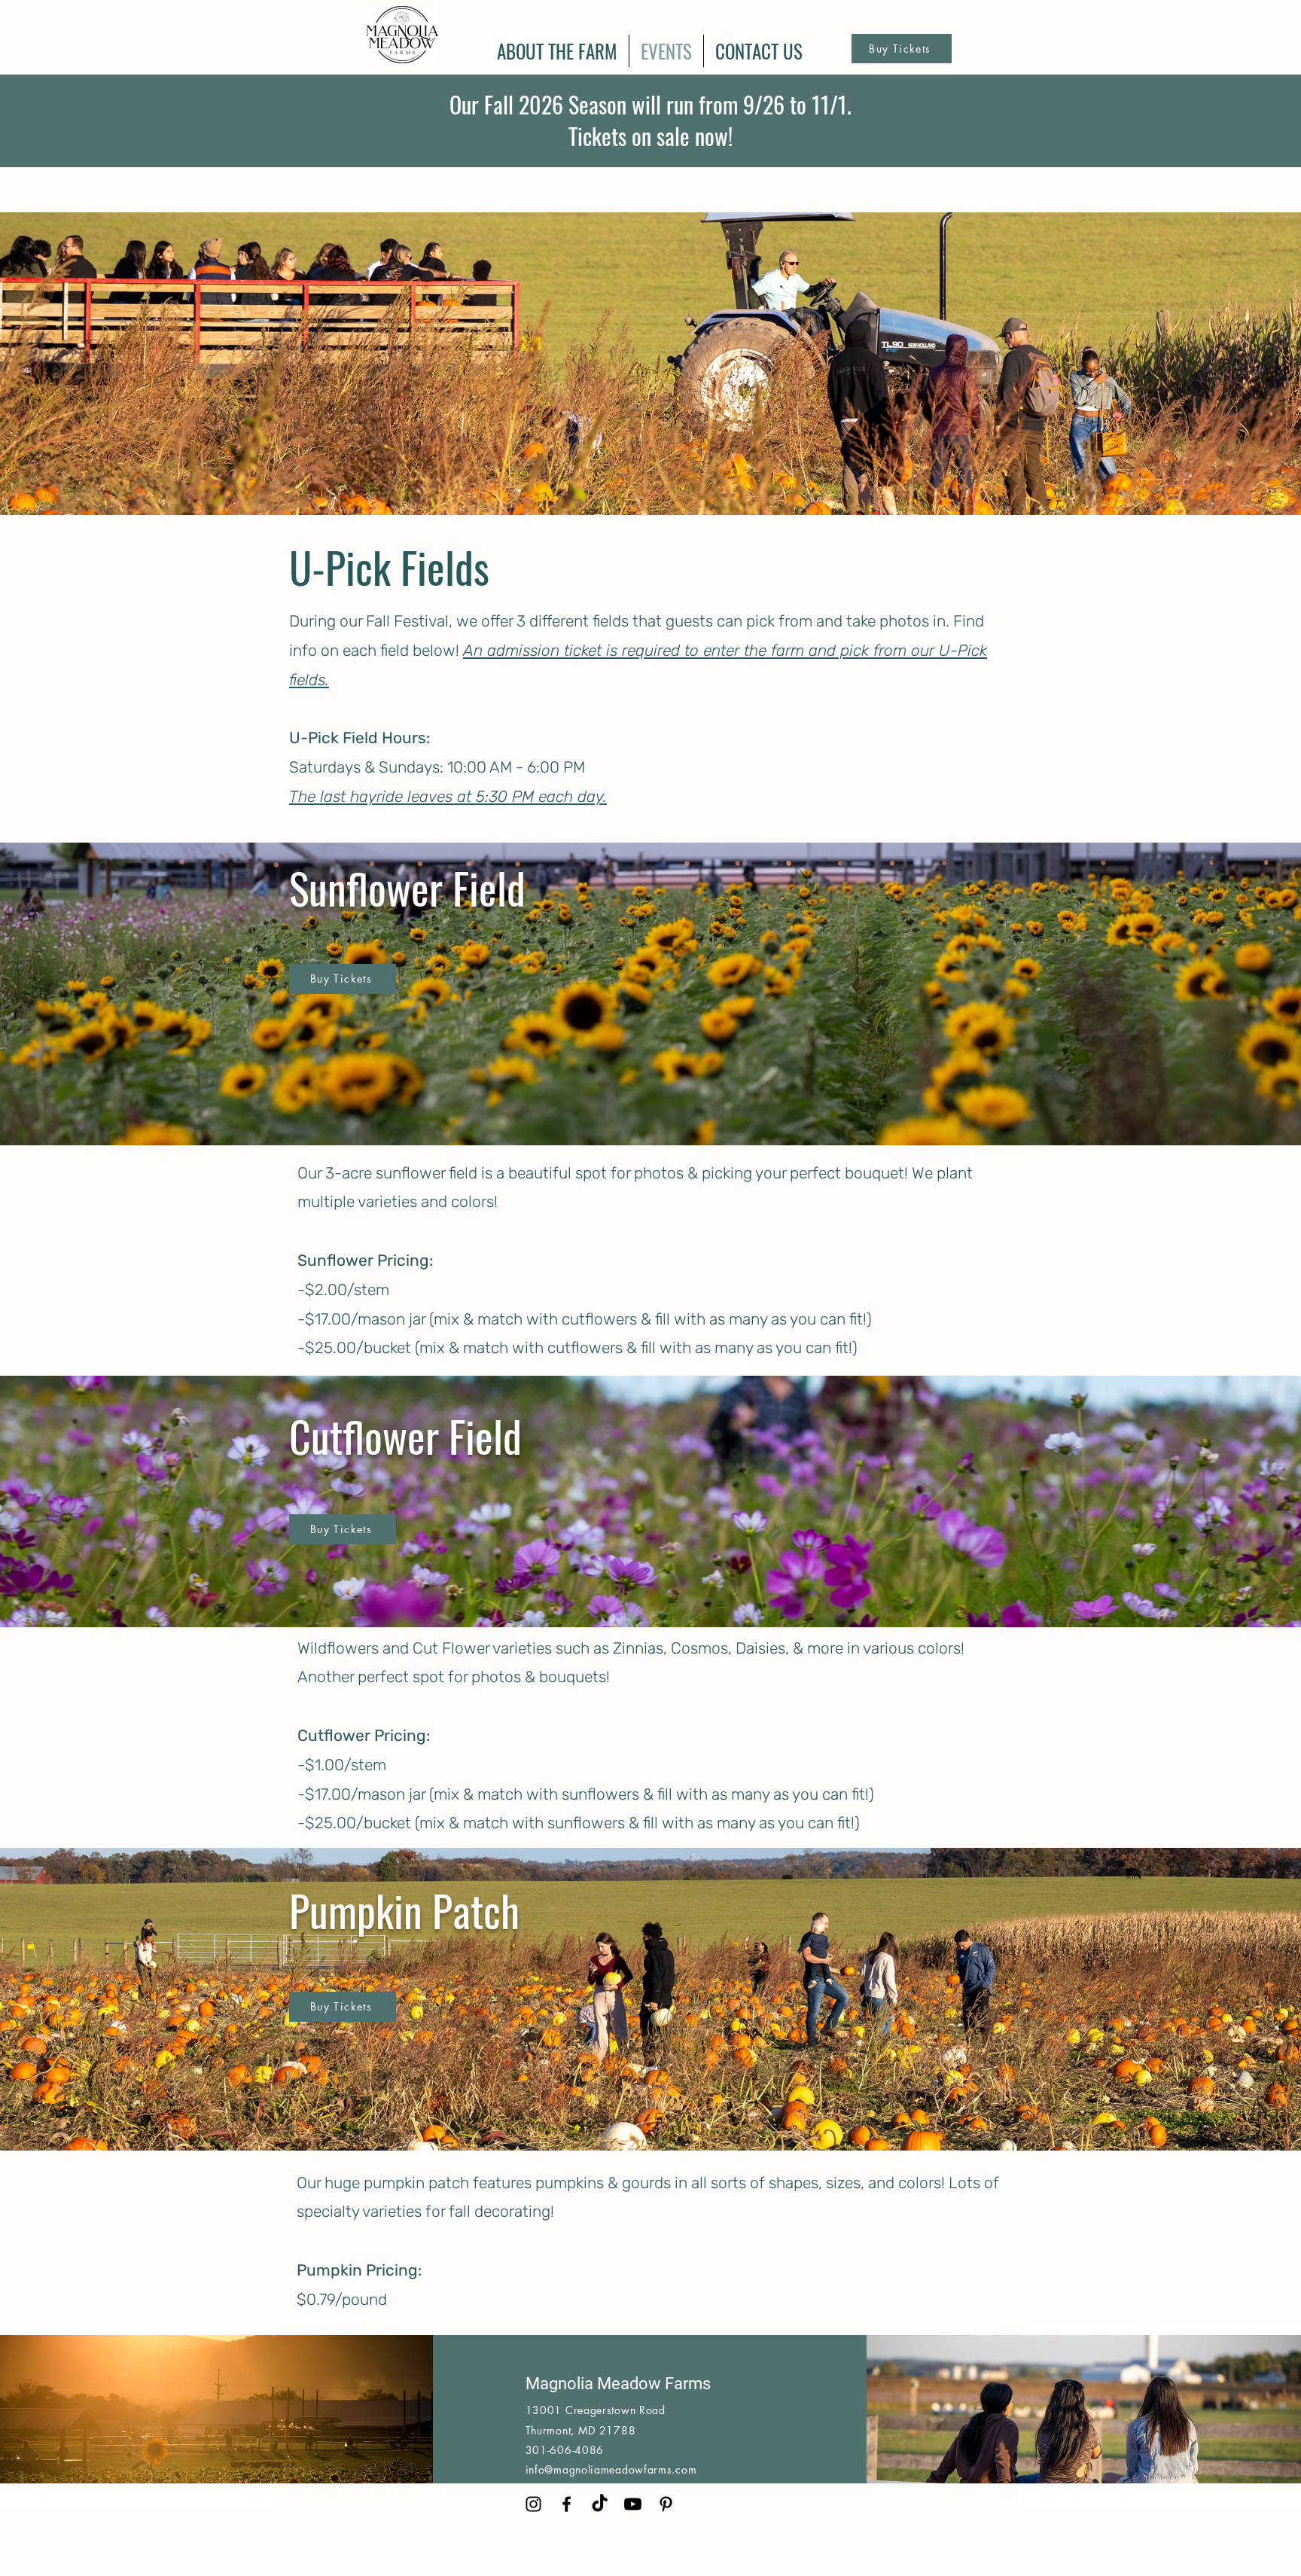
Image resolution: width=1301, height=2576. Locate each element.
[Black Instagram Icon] (533, 2504)
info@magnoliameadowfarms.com (611, 2469)
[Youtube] (633, 2504)
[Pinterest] (666, 2504)
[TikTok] (600, 2504)
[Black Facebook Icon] (567, 2504)
